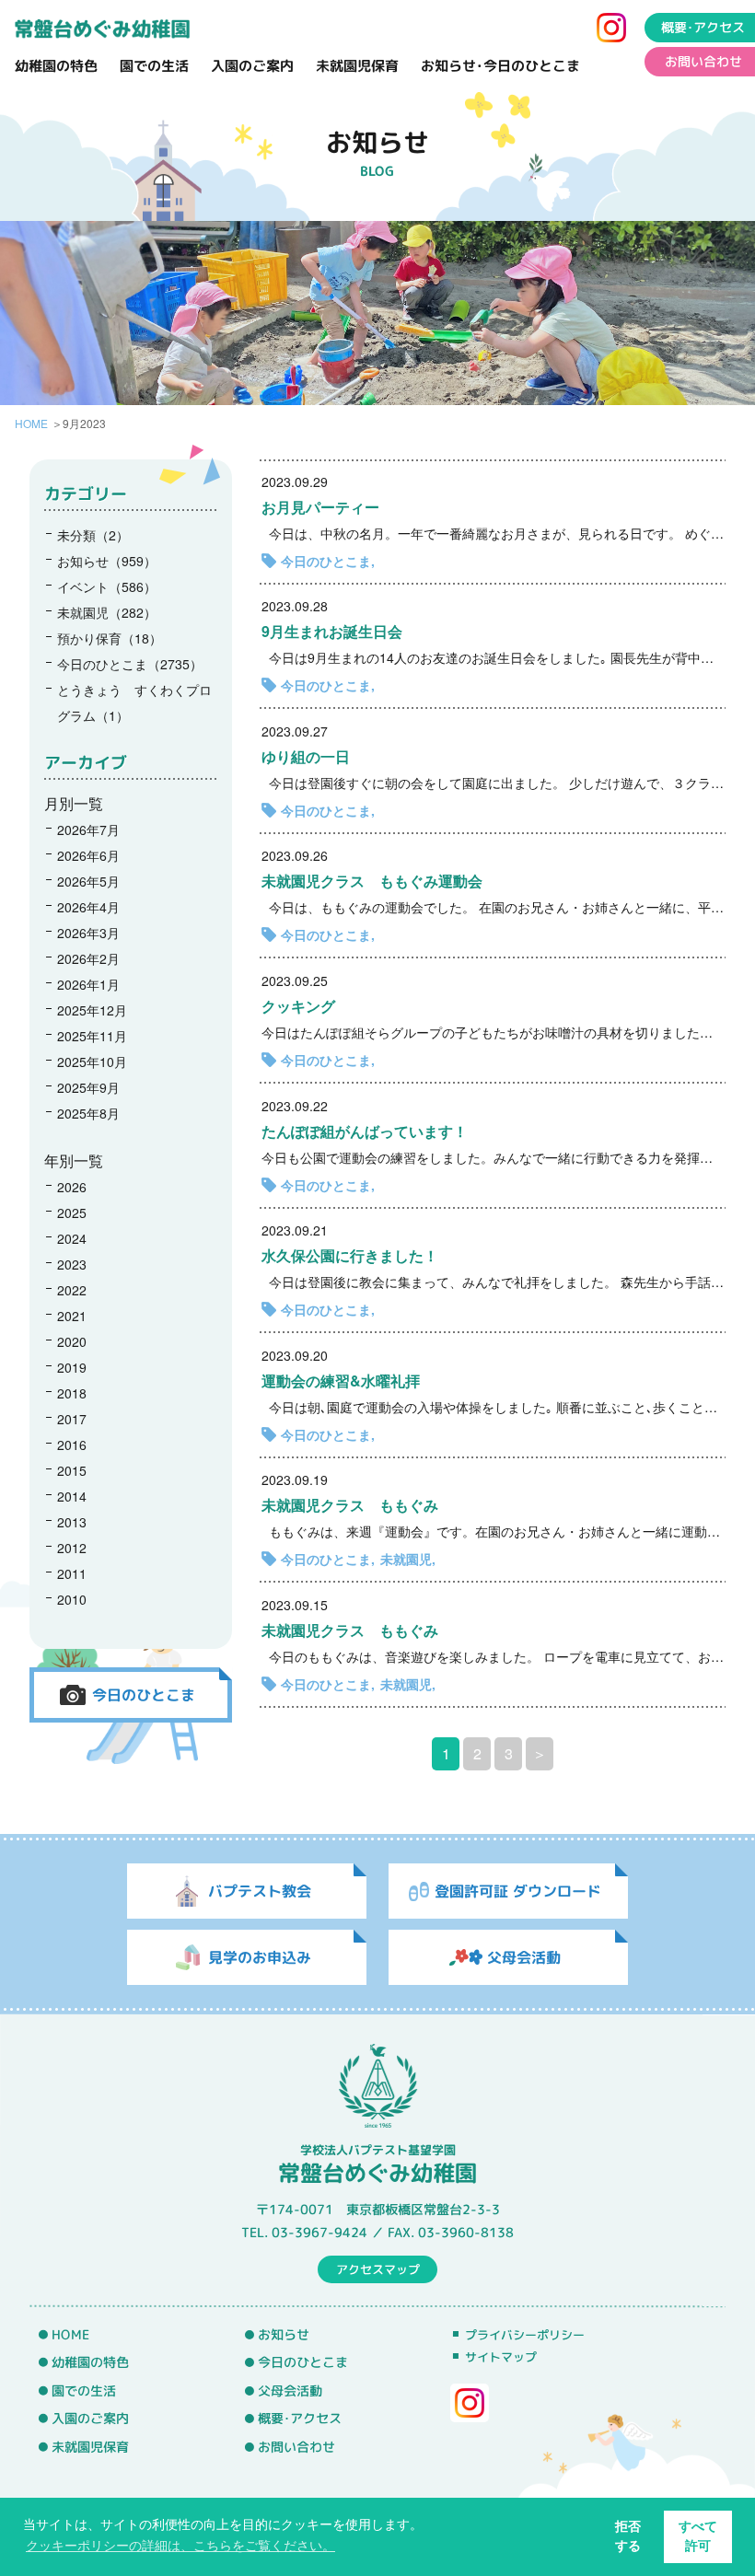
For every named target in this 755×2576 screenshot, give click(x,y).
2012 (72, 1548)
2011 (72, 1573)
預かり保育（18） (110, 638)
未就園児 (406, 1559)
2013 (72, 1522)
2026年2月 (88, 958)
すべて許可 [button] (698, 2536)
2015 (72, 1470)
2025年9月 (88, 1087)
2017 (72, 1419)
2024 (72, 1238)
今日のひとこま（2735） (130, 664)
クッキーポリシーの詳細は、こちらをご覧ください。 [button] (180, 2546)
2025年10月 (92, 1062)
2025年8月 (88, 1113)
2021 (72, 1316)
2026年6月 (88, 855)
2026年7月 (88, 830)
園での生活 (154, 66)
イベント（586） (107, 586)
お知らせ (284, 2334)
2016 (72, 1445)
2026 (72, 1187)
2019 (72, 1367)
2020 (72, 1341)
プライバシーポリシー (525, 2335)
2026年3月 (88, 933)
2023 (72, 1264)
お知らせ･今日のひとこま (500, 66)
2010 (72, 1599)
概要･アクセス (703, 28)
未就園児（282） (107, 612)
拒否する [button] (628, 2536)
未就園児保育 (357, 66)
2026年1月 (88, 984)
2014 (72, 1496)
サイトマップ (501, 2357)
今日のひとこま (326, 561)
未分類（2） (93, 535)
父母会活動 (290, 2391)
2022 (72, 1290)
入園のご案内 (252, 66)
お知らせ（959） (107, 561)
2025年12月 (92, 1010)
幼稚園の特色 (56, 66)
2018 (72, 1393)
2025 (72, 1213)
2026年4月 (88, 907)
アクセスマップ (378, 2269)
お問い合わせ (703, 62)
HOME (31, 423)
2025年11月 (92, 1036)
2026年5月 (88, 881)
